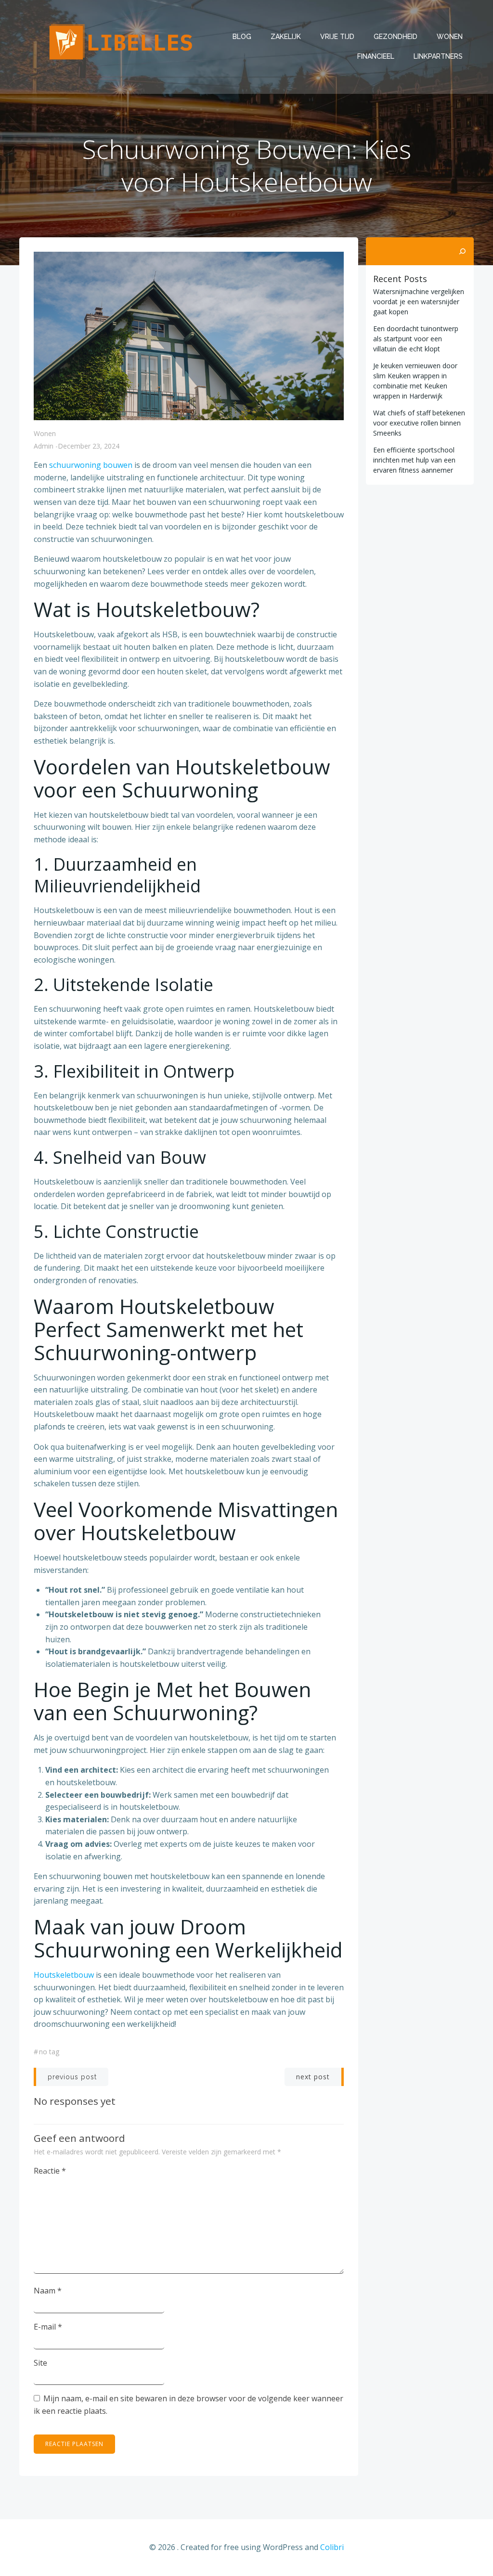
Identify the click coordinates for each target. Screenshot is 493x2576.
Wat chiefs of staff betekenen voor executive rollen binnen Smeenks (419, 423)
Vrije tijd (337, 37)
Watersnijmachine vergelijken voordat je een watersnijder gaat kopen (419, 302)
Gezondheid (396, 37)
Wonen (450, 37)
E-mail (48, 2327)
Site (40, 2363)
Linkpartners (438, 56)
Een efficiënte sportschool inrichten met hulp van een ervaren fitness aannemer (414, 460)
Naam (48, 2291)
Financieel (376, 56)
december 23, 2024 (89, 446)
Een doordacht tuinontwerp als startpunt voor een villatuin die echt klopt (416, 339)
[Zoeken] (462, 251)
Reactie (50, 2171)
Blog (242, 37)
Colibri (332, 2547)
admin (44, 446)
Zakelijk (286, 37)
